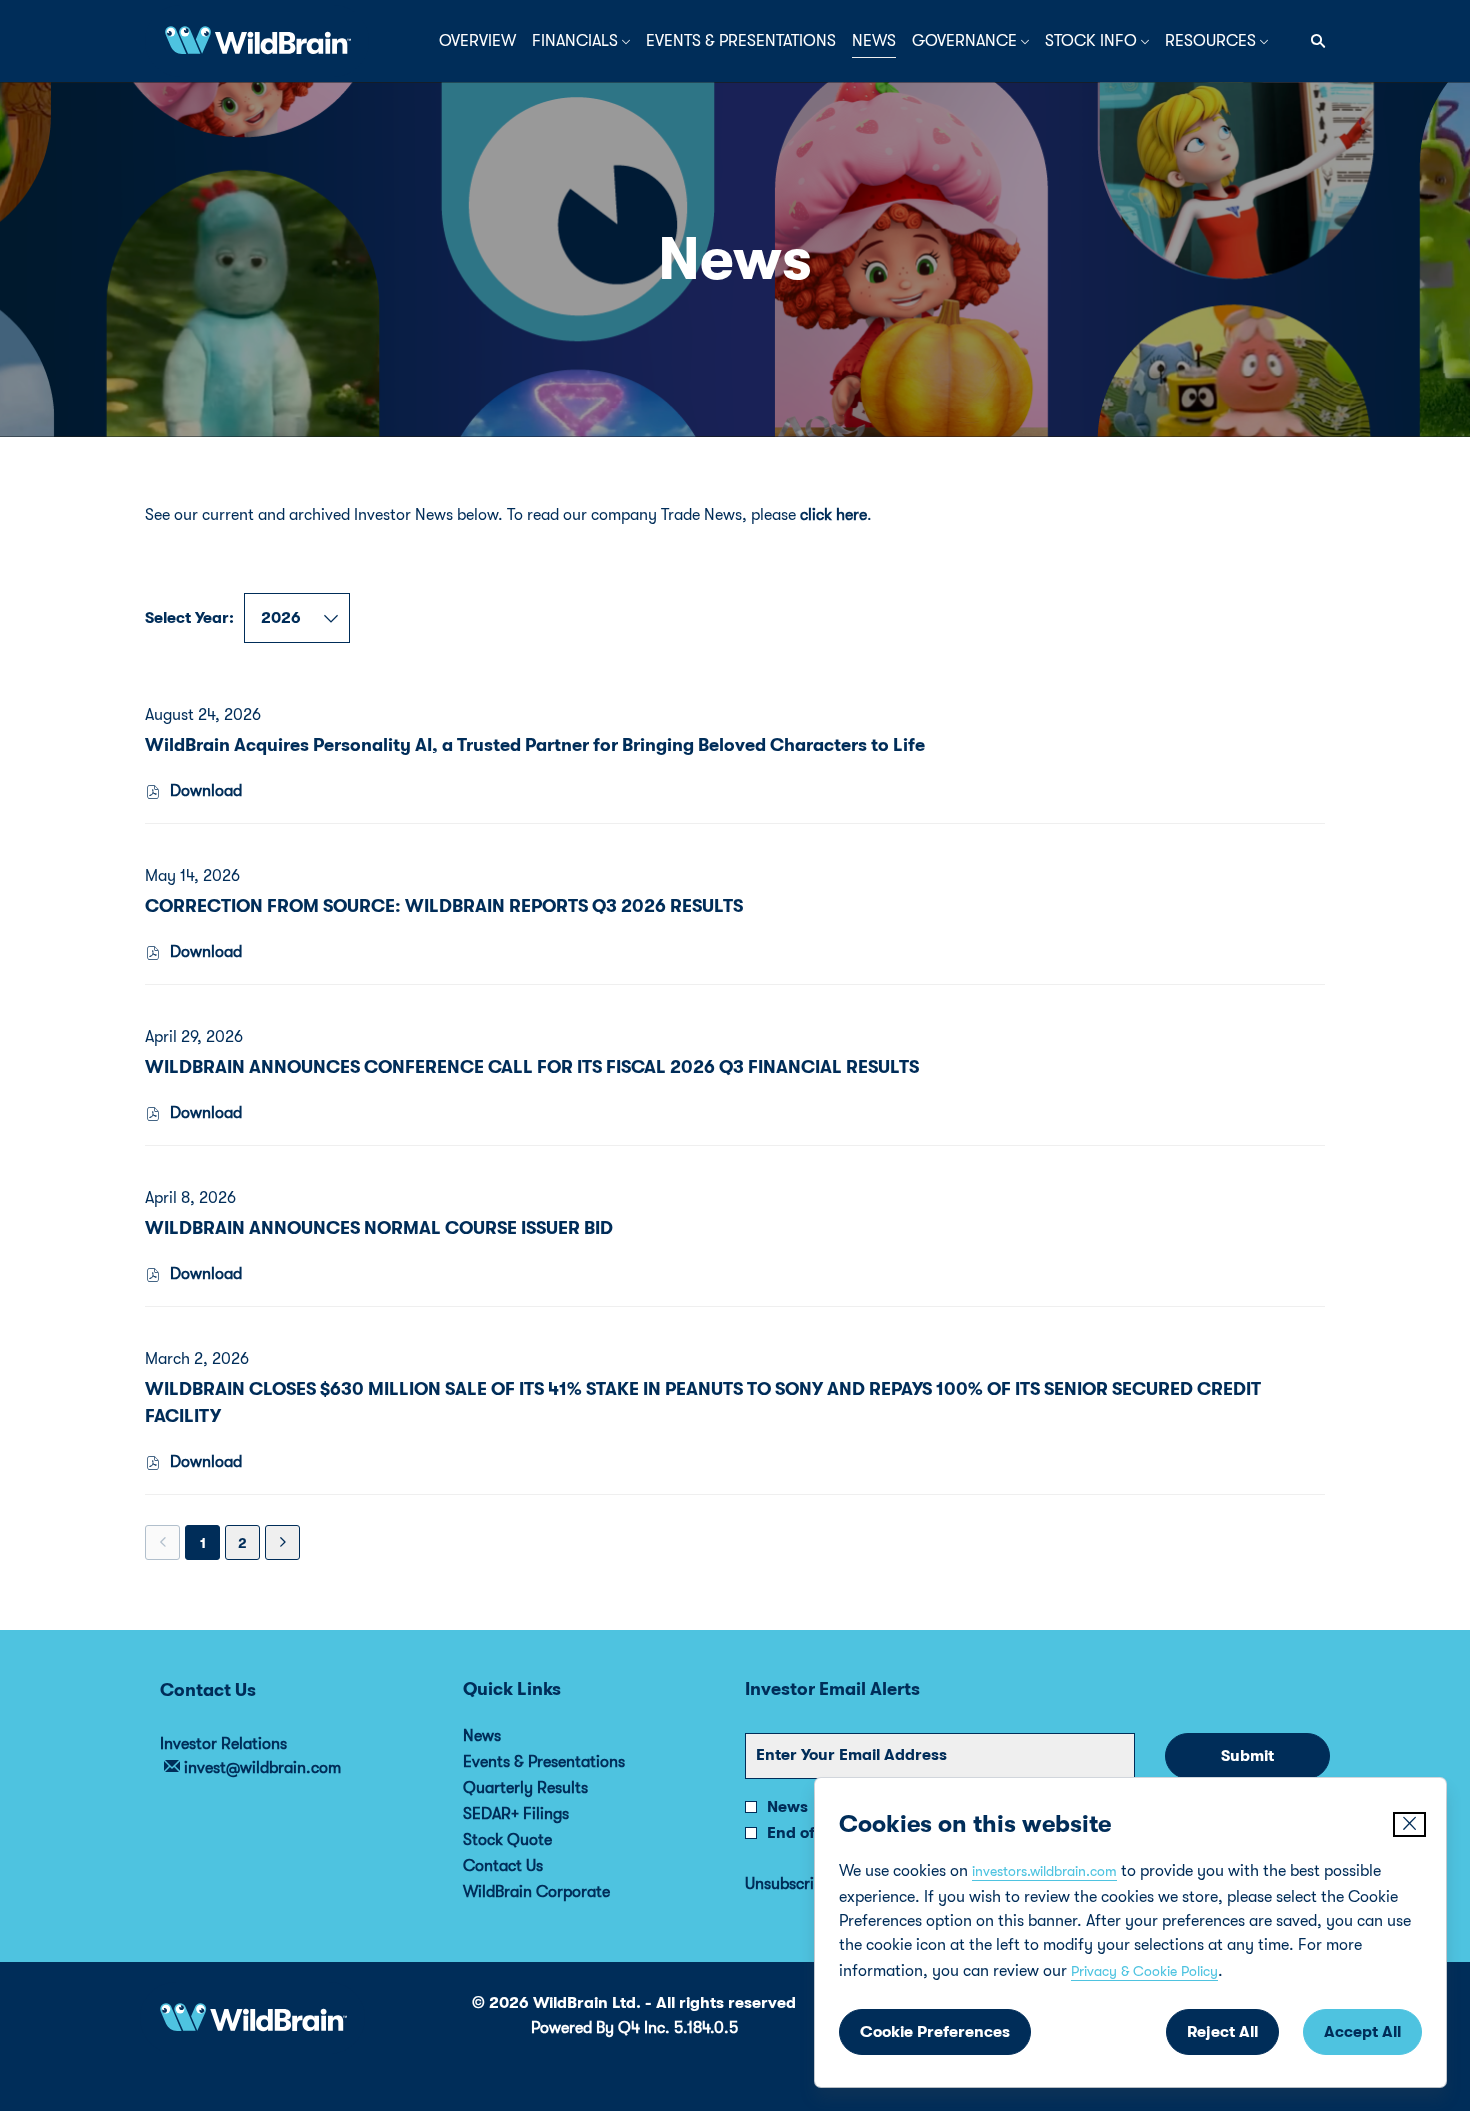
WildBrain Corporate (563, 1892)
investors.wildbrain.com (1044, 1871)
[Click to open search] (1313, 41)
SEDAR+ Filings (543, 1814)
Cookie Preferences (935, 2032)
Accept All (1362, 2032)
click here (833, 515)
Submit (1247, 1756)
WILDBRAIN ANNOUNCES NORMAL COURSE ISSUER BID (379, 1228)
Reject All (1222, 2032)
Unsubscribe (788, 1884)
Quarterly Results (552, 1788)
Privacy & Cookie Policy (1144, 1971)
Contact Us (530, 1866)
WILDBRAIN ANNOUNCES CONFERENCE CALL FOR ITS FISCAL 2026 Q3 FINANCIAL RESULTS (532, 1067)
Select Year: (189, 618)
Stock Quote (534, 1840)
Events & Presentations (571, 1762)
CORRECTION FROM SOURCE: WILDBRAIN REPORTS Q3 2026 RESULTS (444, 906)
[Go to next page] (282, 1542)
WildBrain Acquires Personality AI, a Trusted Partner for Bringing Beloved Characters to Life (535, 745)
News (509, 1736)
